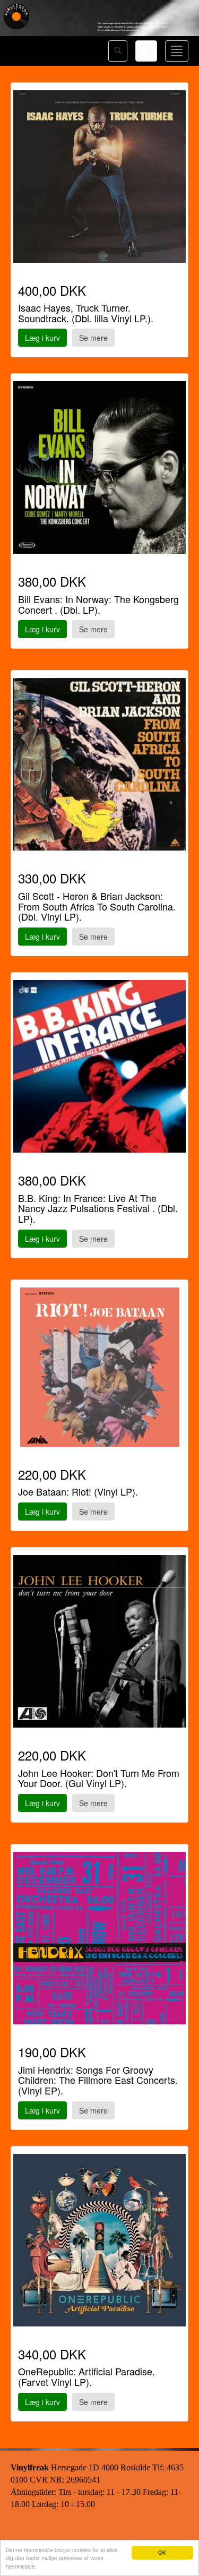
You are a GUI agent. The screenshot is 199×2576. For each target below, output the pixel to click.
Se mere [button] (93, 338)
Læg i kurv (42, 338)
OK (162, 2552)
